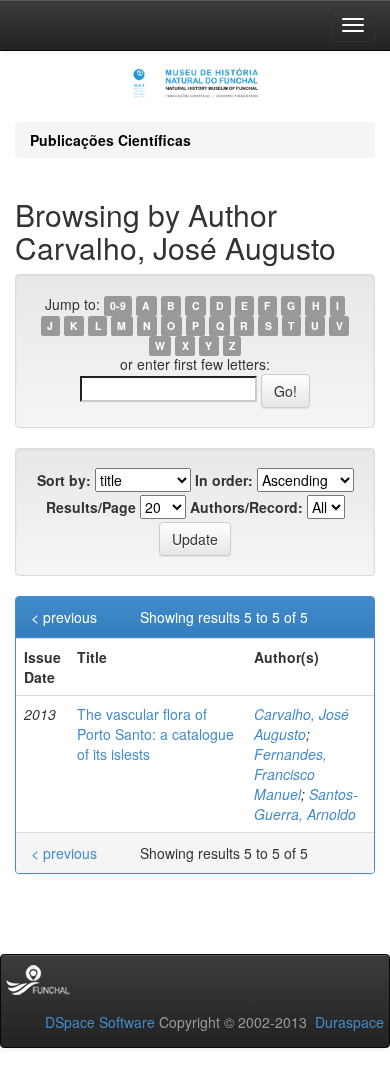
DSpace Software (100, 1022)
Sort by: (64, 480)
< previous (64, 617)
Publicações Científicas (110, 140)
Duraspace (349, 1022)
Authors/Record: (246, 507)
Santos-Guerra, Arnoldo (306, 804)
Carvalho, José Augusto (301, 724)
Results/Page (91, 507)
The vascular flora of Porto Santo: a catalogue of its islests (155, 734)
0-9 (118, 305)
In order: (224, 480)
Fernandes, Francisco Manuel (290, 774)
